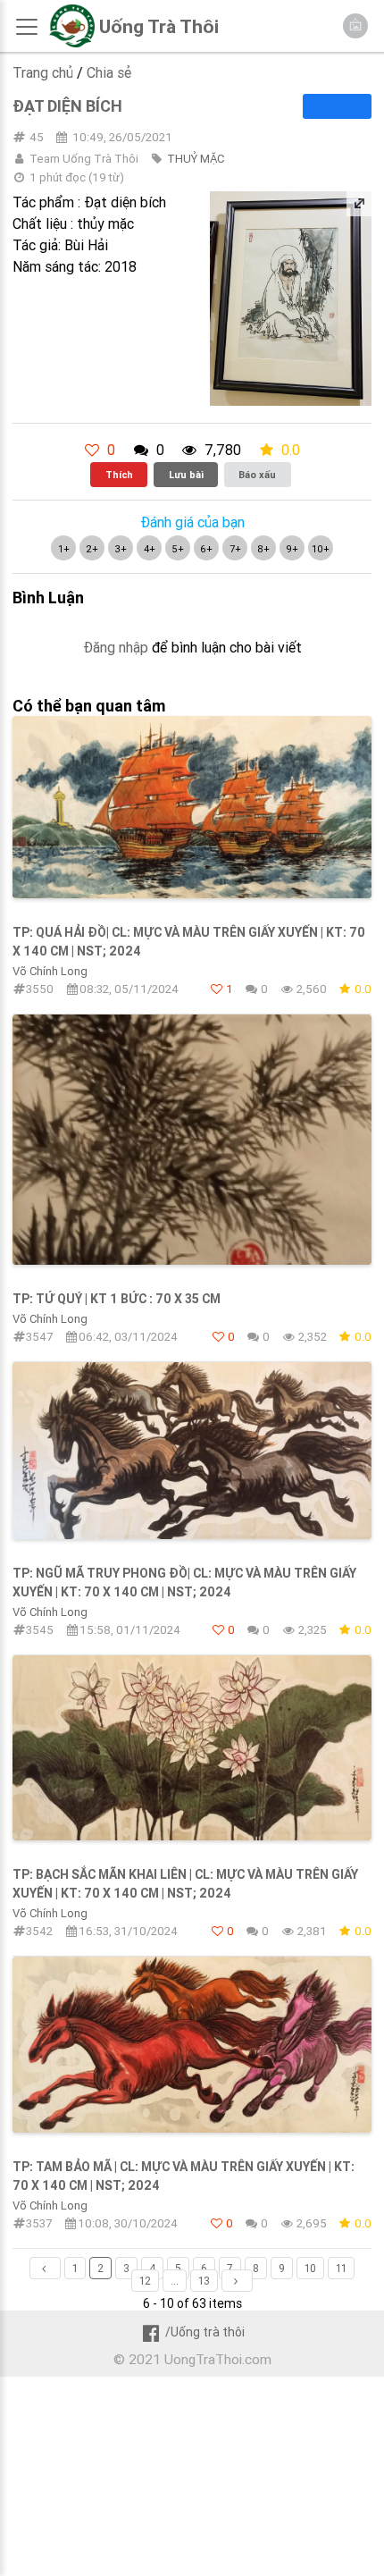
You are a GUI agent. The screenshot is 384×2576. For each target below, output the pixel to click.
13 (204, 2281)
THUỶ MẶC (196, 159)
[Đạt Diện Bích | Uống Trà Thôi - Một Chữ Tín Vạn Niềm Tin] (72, 43)
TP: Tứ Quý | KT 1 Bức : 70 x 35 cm (117, 1299)
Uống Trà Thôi (159, 27)
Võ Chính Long (50, 971)
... (175, 2281)
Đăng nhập (116, 647)
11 (341, 2268)
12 (145, 2281)
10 (310, 2268)
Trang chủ (43, 72)
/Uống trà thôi (205, 2332)
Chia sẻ (109, 72)
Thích (119, 475)
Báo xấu (257, 475)
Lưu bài (186, 475)
